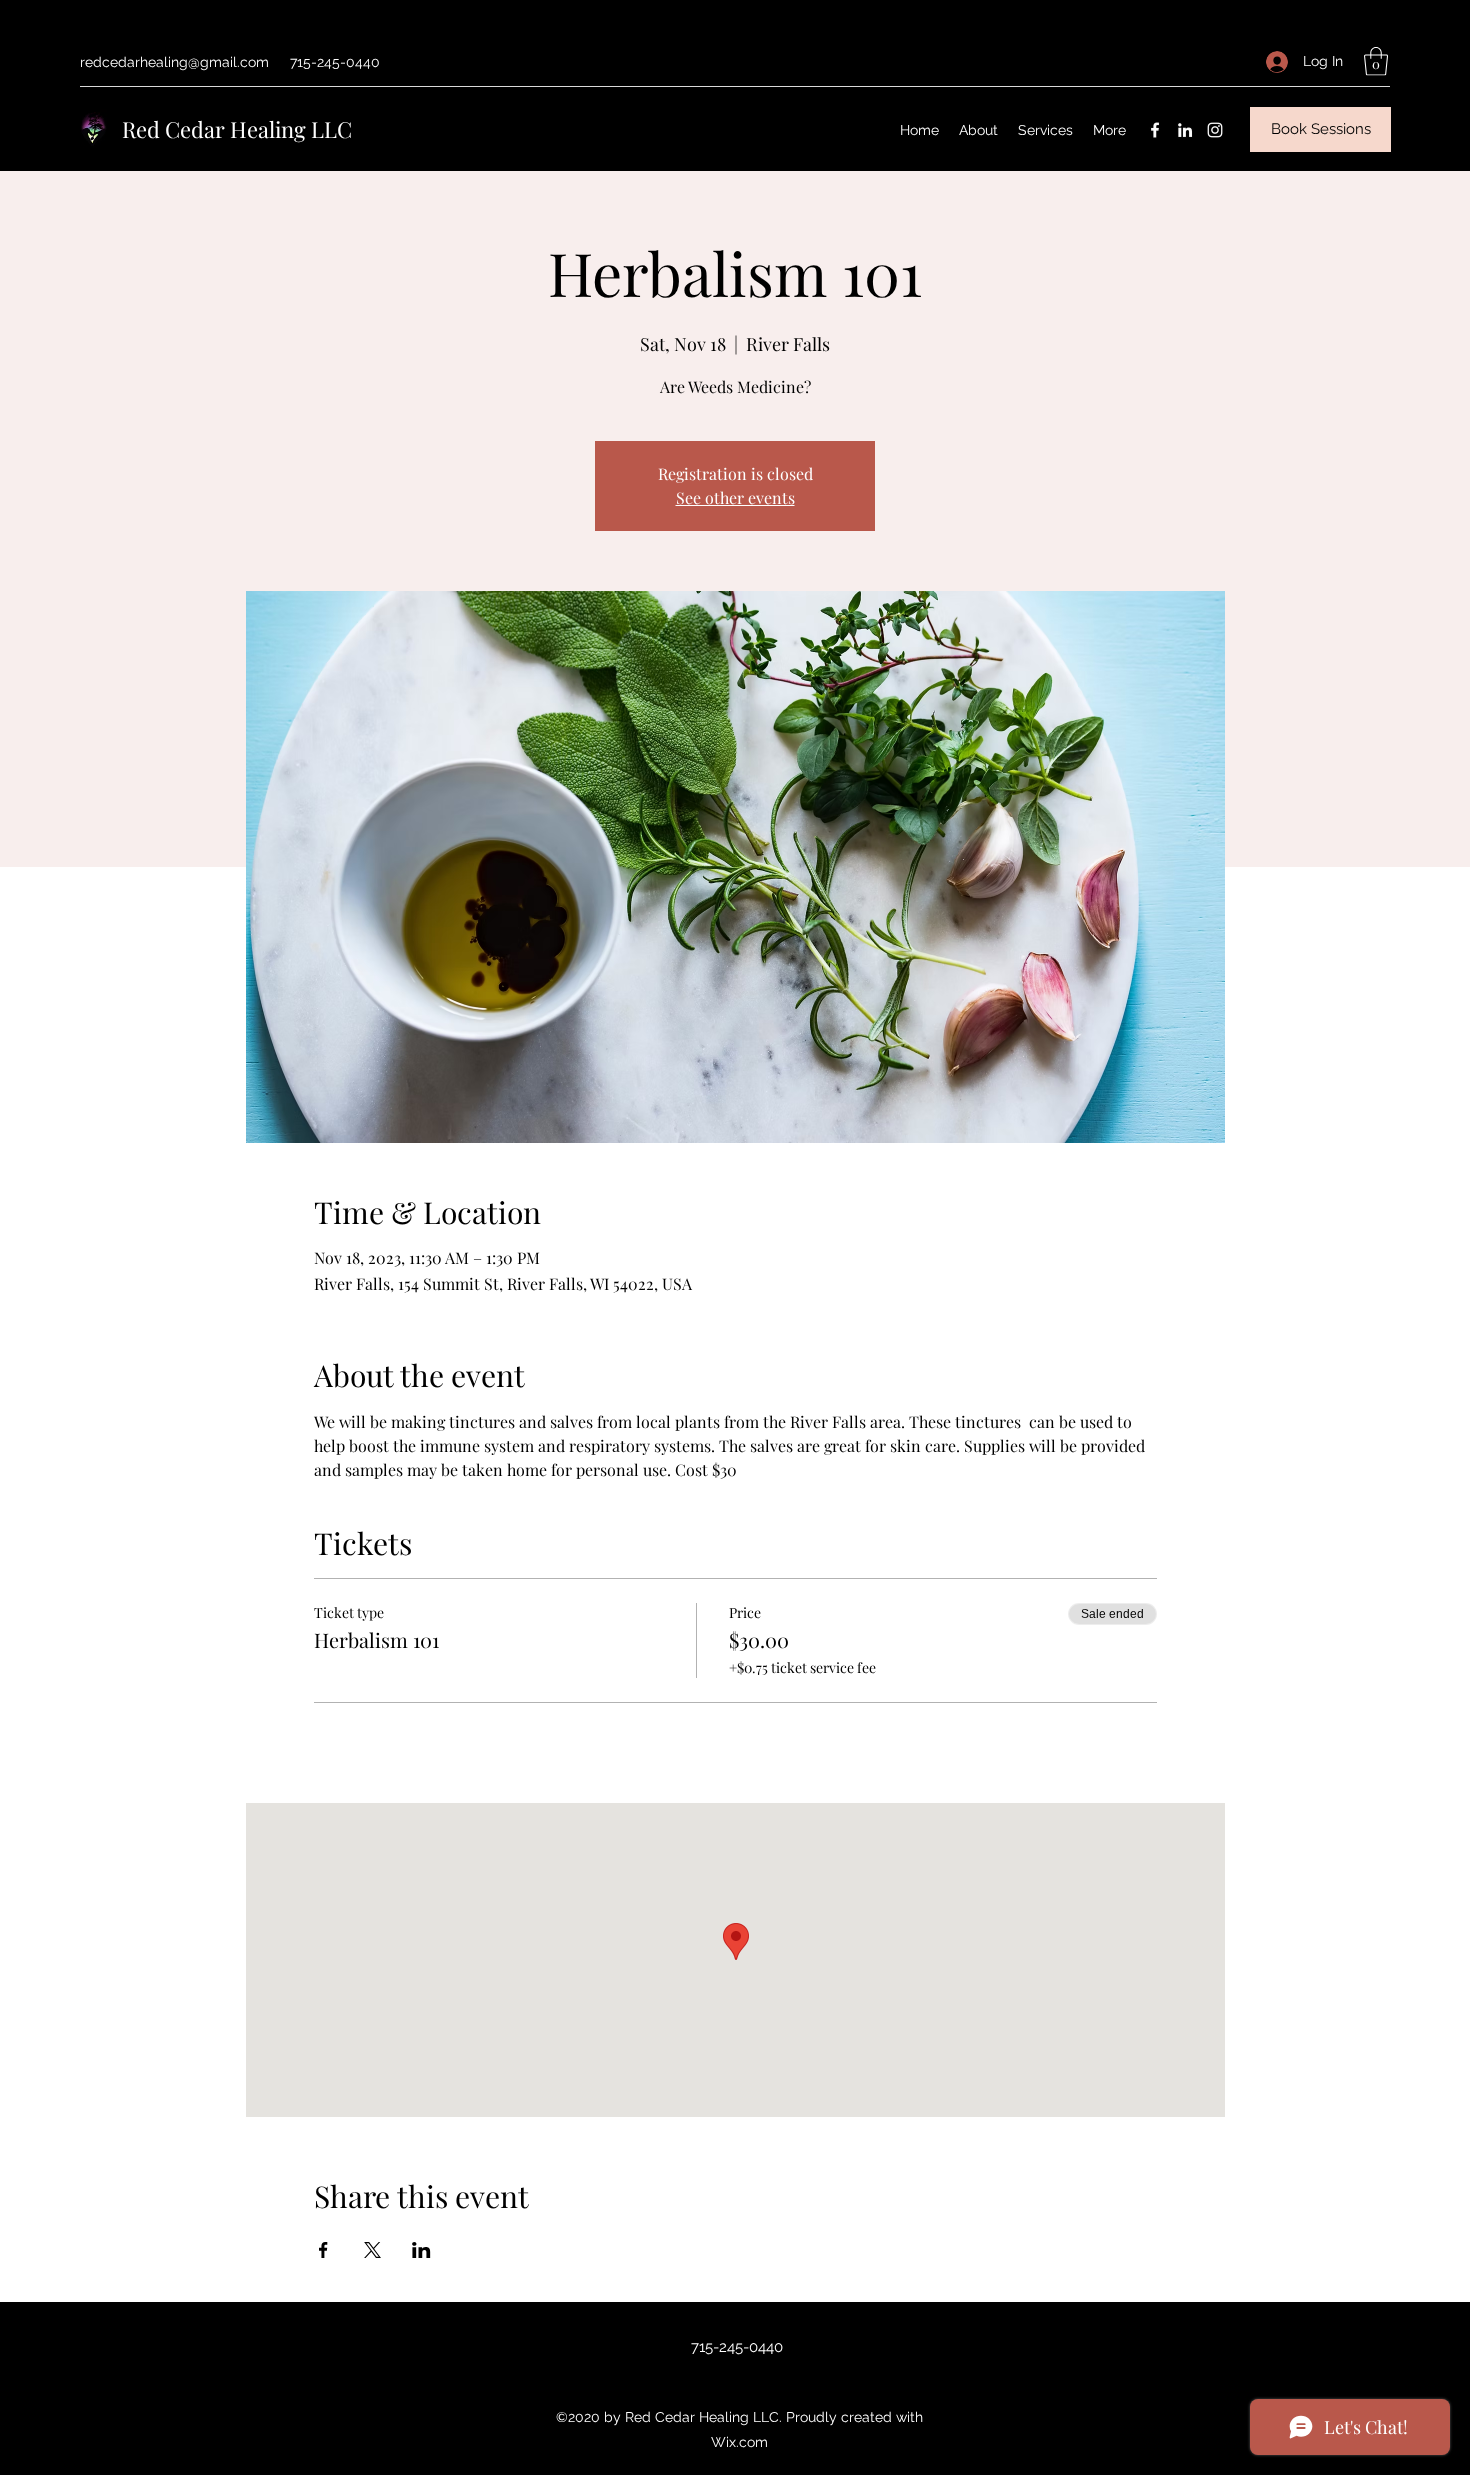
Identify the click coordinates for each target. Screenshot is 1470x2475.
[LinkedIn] (1185, 130)
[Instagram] (1215, 130)
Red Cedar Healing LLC (237, 129)
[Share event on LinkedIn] (421, 2250)
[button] (1376, 61)
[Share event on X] (372, 2250)
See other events (735, 497)
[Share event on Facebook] (323, 2250)
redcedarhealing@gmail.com (174, 62)
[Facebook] (1155, 130)
